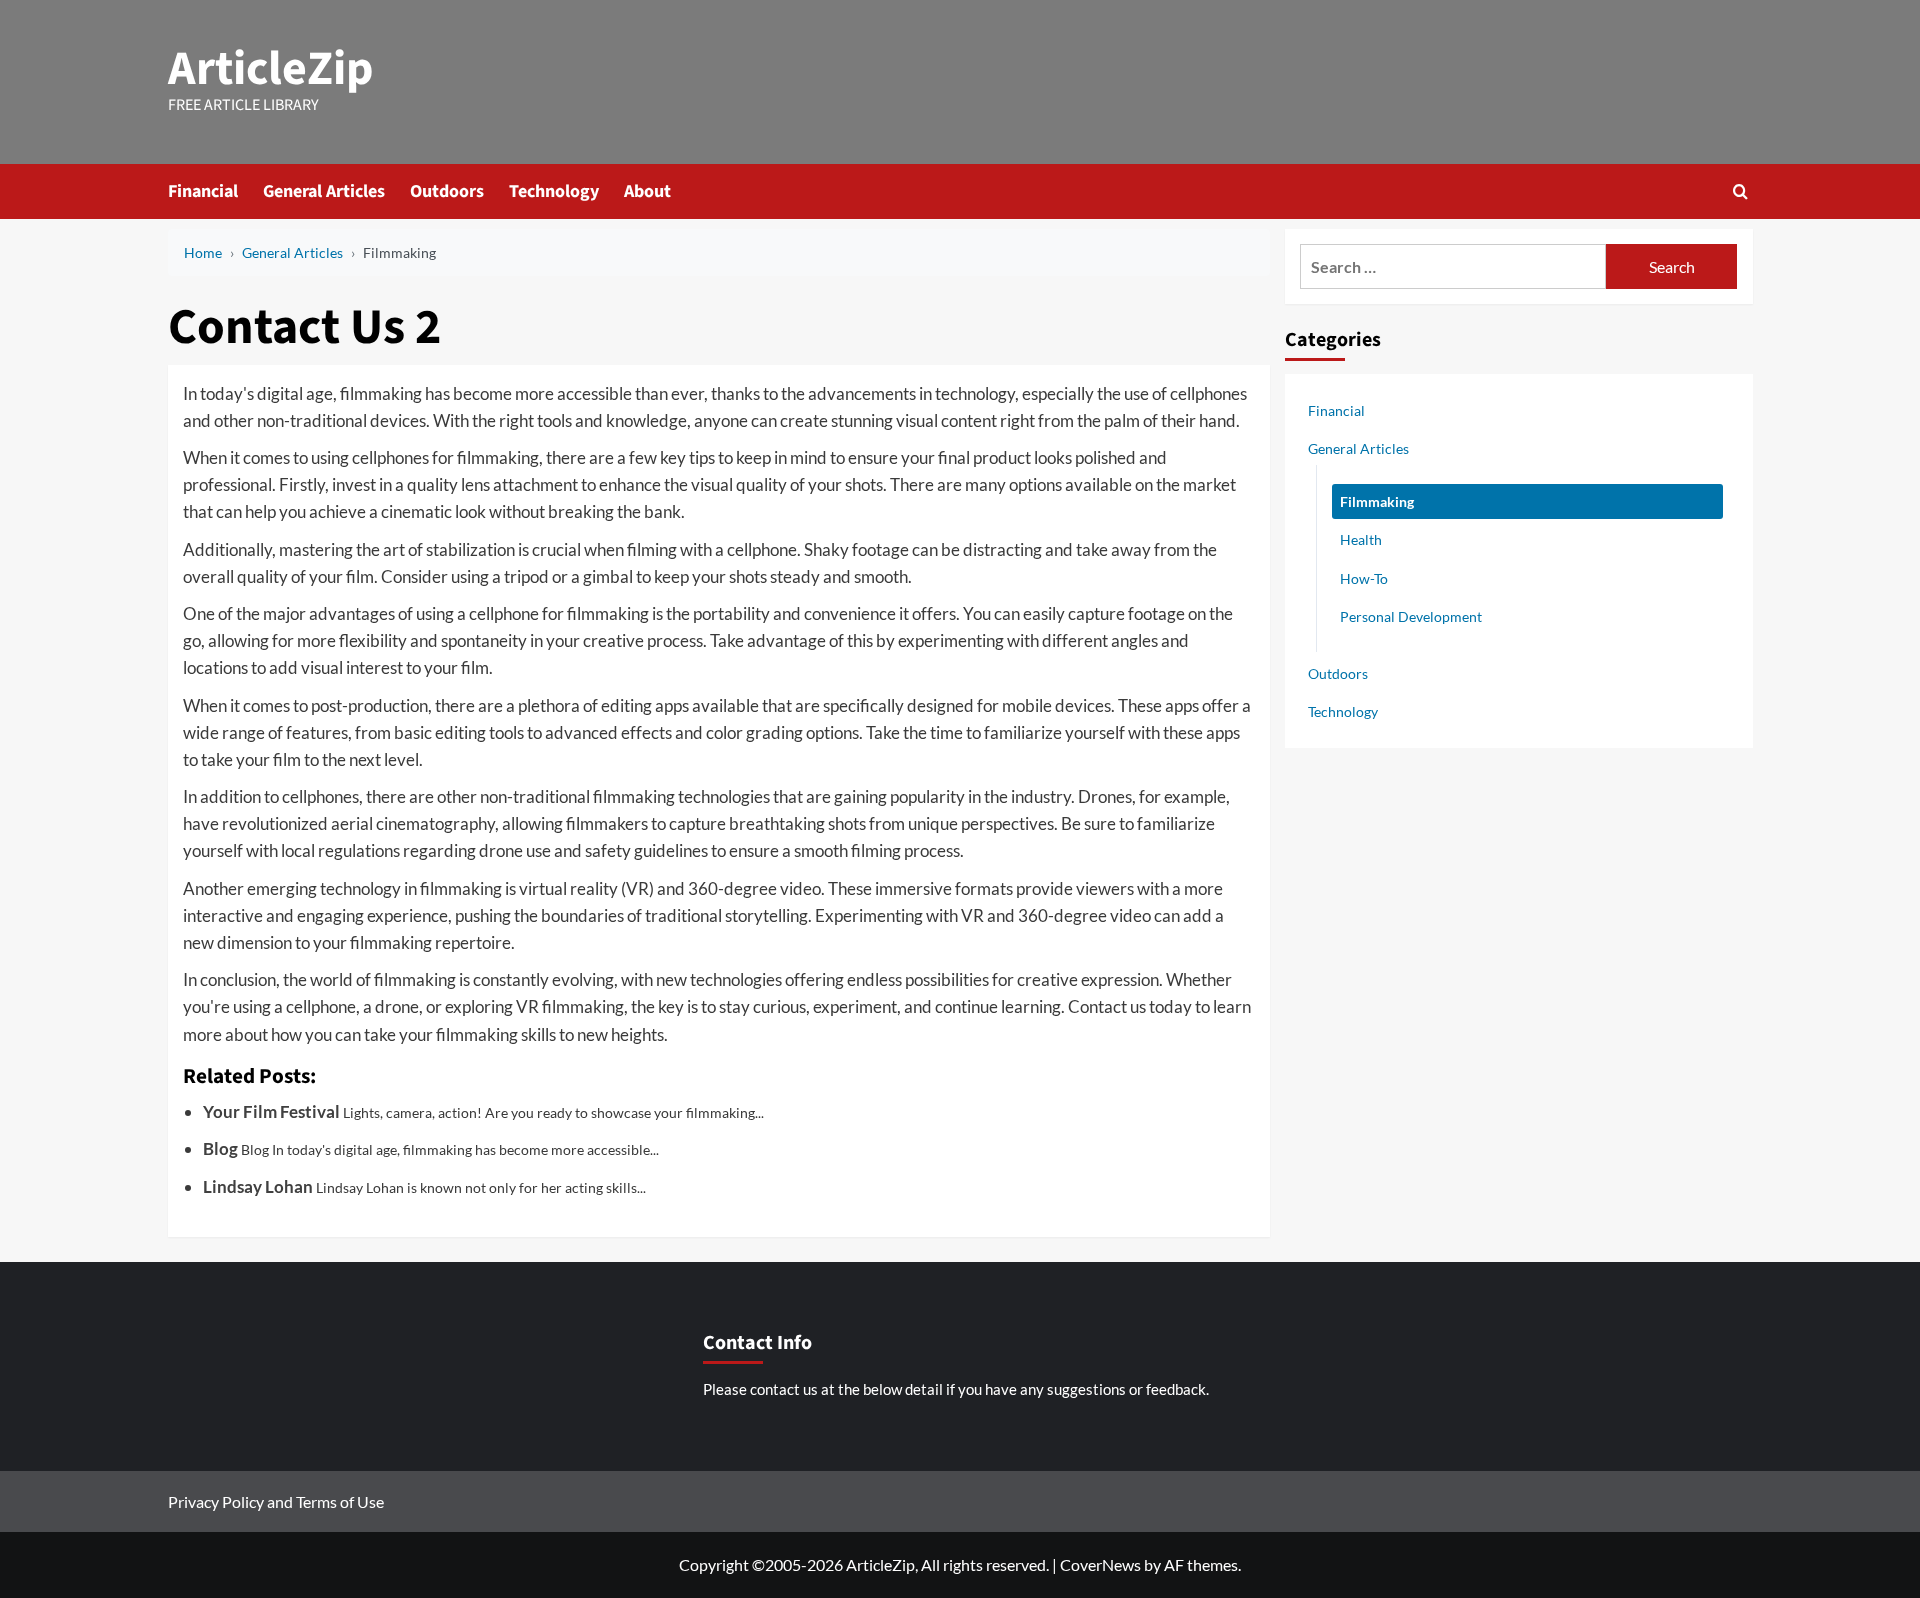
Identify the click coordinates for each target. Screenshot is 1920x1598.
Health (1361, 539)
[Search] (1740, 191)
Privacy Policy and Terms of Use (276, 1501)
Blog (220, 1148)
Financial (203, 191)
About (647, 191)
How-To (1364, 577)
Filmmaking (1377, 501)
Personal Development (1411, 615)
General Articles (324, 191)
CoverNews (1100, 1564)
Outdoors (447, 191)
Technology (554, 191)
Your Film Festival (271, 1111)
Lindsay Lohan (258, 1186)
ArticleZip (271, 69)
